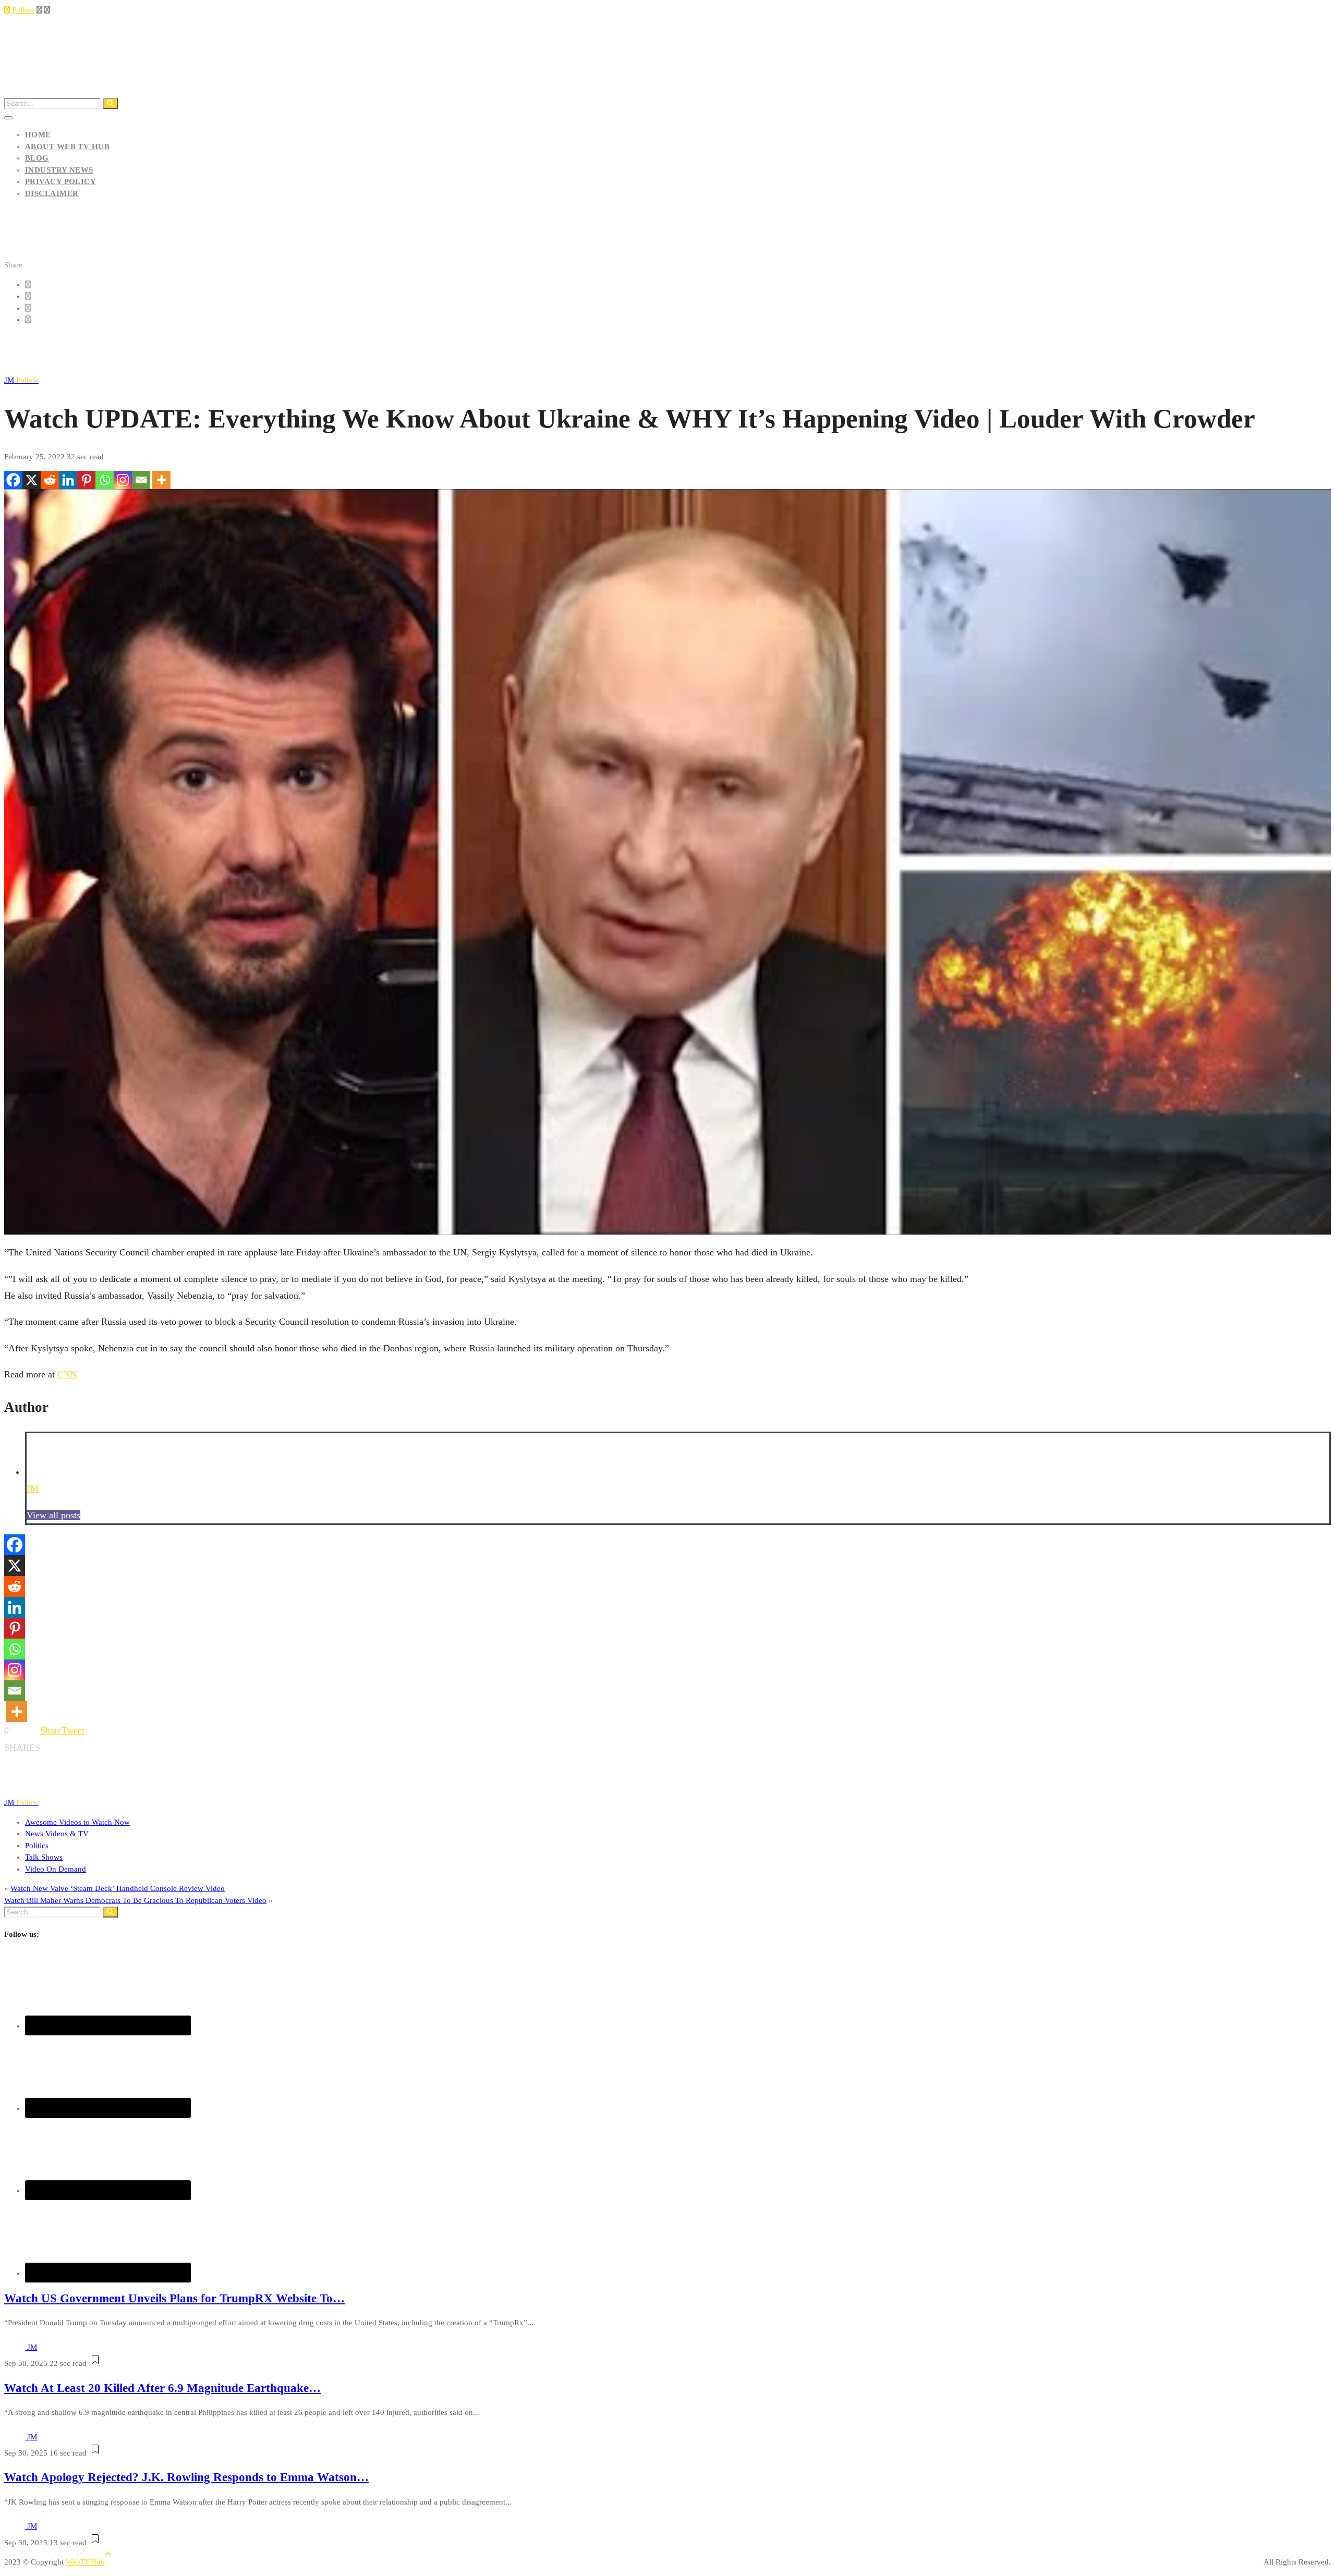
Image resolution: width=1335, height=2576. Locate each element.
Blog (37, 158)
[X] (32, 480)
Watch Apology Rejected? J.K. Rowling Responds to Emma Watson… (186, 2477)
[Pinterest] (86, 480)
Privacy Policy (60, 181)
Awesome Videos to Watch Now (77, 1822)
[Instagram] (123, 480)
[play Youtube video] (667, 862)
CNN (67, 1374)
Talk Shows (44, 1857)
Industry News (59, 170)
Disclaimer (52, 193)
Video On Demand (56, 1869)
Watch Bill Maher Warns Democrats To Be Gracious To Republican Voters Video (135, 1900)
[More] (161, 480)
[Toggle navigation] (8, 118)
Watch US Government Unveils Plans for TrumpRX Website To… (174, 2298)
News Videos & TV (57, 1834)
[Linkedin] (68, 480)
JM (21, 380)
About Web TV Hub (67, 146)
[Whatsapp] (105, 480)
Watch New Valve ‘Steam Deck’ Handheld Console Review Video (118, 1888)
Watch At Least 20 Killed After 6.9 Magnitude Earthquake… (162, 2388)
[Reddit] (50, 480)
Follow (22, 10)
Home (38, 135)
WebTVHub (85, 2562)
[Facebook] (13, 480)
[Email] (141, 480)
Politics (37, 1846)
